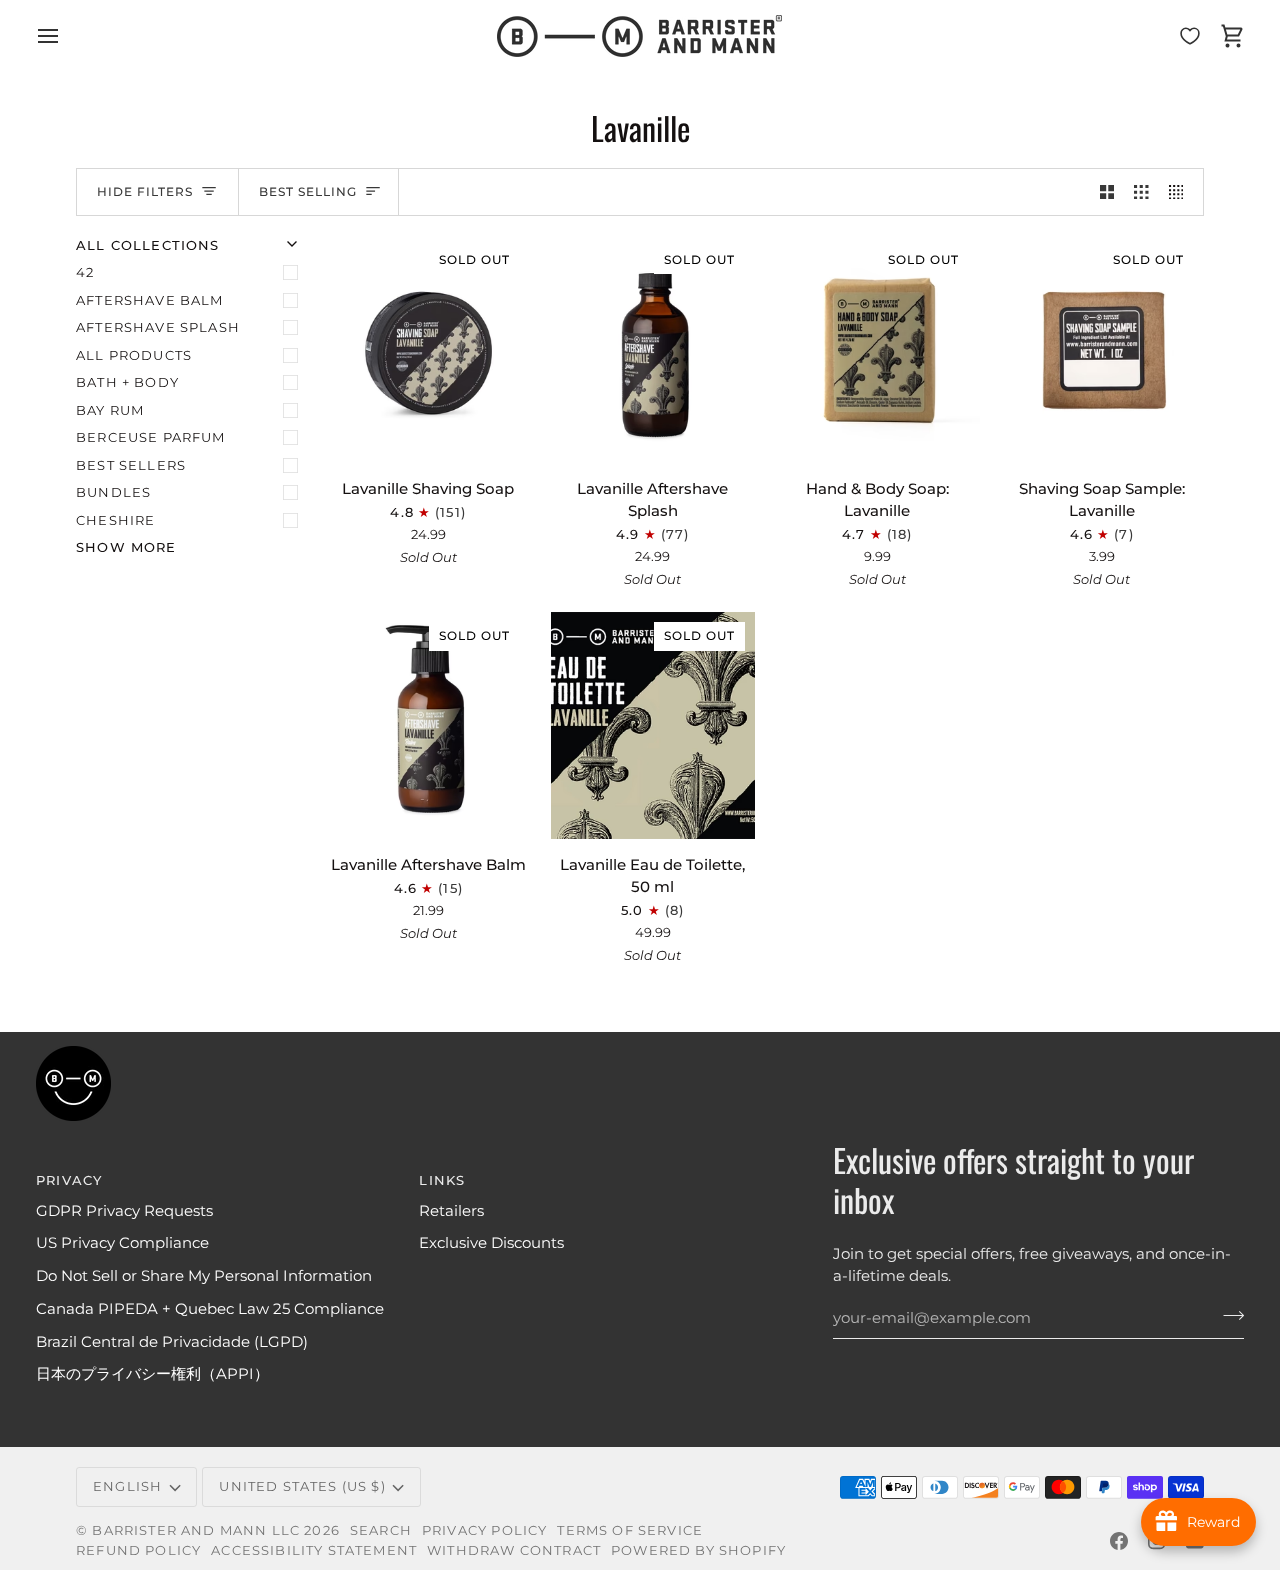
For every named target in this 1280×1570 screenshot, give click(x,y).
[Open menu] (66, 36)
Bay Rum (110, 410)
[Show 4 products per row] (1181, 192)
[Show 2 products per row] (1107, 192)
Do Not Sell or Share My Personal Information (204, 1276)
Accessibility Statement (314, 1550)
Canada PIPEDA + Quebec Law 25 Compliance (210, 1309)
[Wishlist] (1190, 36)
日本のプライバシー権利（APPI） (152, 1374)
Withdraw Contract (514, 1550)
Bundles (113, 492)
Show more (126, 547)
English (127, 1486)
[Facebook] (1119, 1541)
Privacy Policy (484, 1530)
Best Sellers (131, 465)
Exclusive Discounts (491, 1243)
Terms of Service (630, 1530)
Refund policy (138, 1550)
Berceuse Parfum (151, 437)
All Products (134, 355)
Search (381, 1530)
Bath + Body (127, 382)
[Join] (1227, 1316)
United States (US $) (302, 1486)
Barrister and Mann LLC (196, 1530)
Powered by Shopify (698, 1550)
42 (85, 272)
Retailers (451, 1211)
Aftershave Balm (150, 300)
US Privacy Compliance (122, 1243)
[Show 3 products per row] (1141, 192)
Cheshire (115, 520)
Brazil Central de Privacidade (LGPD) (172, 1342)
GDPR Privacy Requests (124, 1211)
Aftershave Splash (158, 327)
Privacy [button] (69, 1180)
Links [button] (442, 1180)
